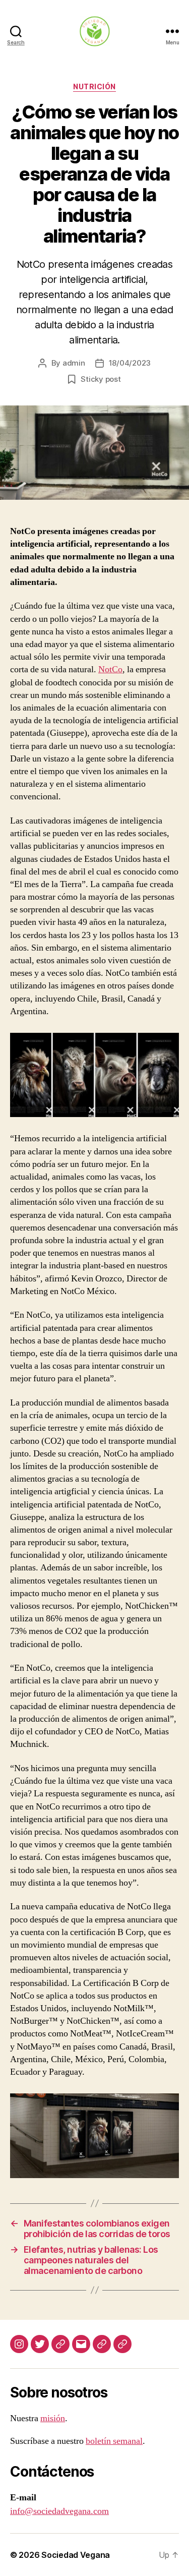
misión (53, 2418)
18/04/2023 (130, 363)
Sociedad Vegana (76, 2555)
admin (74, 363)
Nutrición (94, 86)
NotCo (110, 669)
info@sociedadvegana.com (59, 2511)
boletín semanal (114, 2441)
